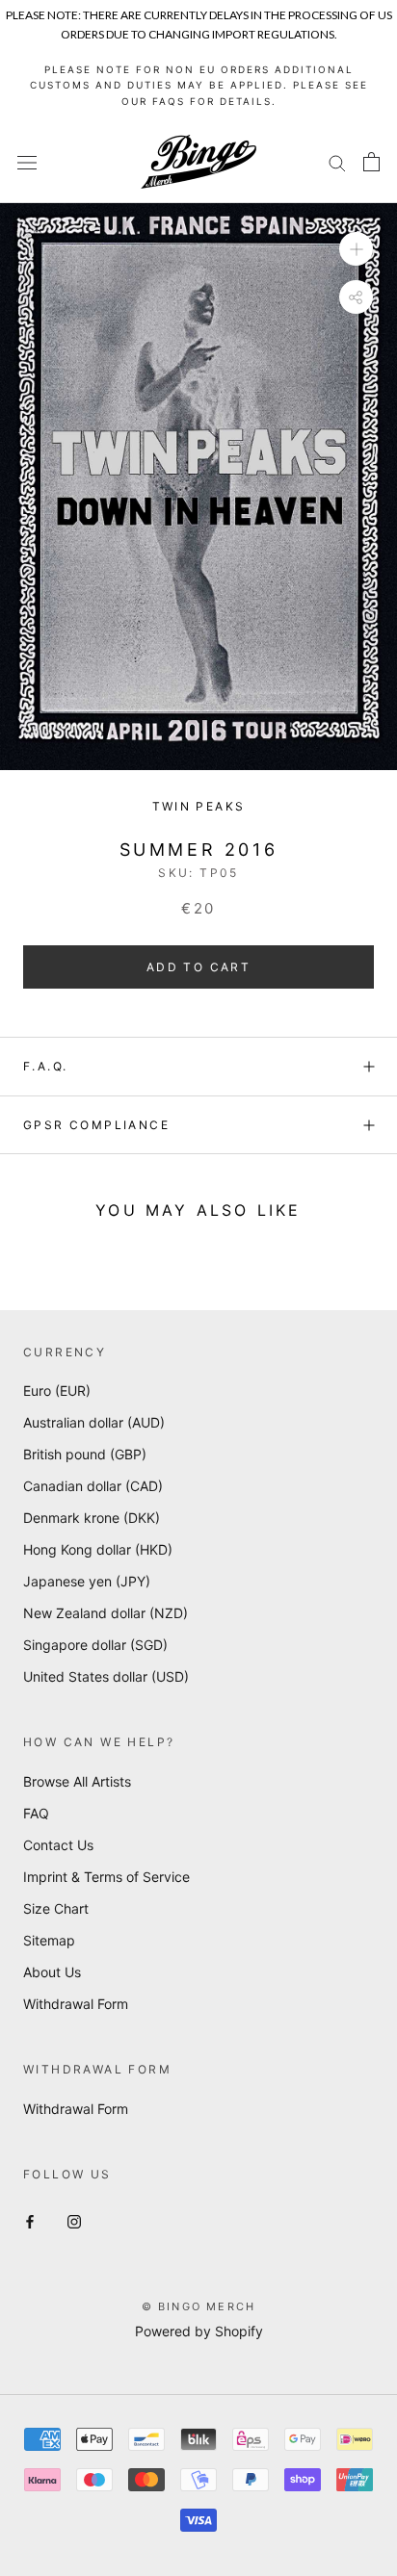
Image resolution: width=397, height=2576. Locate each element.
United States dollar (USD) (106, 1676)
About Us (52, 1972)
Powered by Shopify (199, 2331)
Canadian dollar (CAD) (93, 1486)
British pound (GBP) (85, 1454)
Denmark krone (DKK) (92, 1518)
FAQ (36, 1813)
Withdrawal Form (76, 2004)
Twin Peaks (199, 806)
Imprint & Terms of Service (106, 1877)
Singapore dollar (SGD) (95, 1645)
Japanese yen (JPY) (87, 1581)
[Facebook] (30, 2220)
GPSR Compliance (96, 1125)
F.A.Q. (45, 1066)
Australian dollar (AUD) (94, 1422)
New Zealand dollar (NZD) (106, 1613)
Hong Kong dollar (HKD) (98, 1549)
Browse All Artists (77, 1781)
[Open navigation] (27, 162)
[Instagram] (74, 2220)
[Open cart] (371, 162)
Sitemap (49, 1940)
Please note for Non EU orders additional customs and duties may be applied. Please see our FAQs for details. (199, 85)
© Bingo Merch (199, 2306)
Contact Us (58, 1845)
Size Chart (56, 1908)
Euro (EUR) (57, 1391)
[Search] (337, 162)
